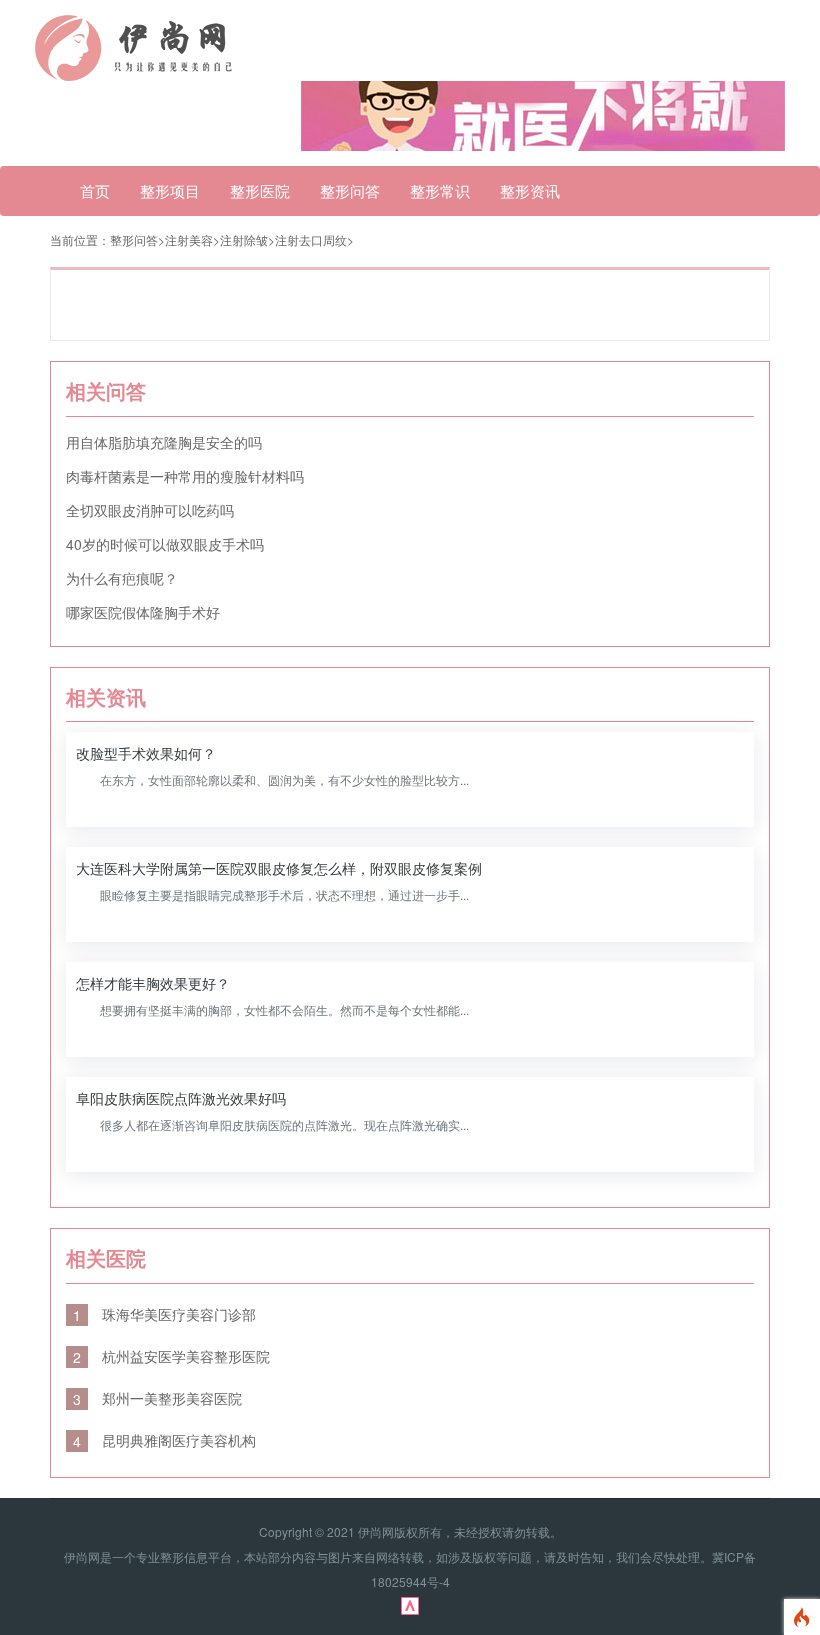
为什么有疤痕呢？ (122, 578)
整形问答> (137, 239)
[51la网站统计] (410, 1604)
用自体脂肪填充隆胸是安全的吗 (164, 442)
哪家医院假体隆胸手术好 (143, 612)
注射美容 (189, 239)
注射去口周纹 (311, 239)
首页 (95, 190)
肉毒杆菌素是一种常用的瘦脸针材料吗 (185, 476)
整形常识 (440, 190)
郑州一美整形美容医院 (157, 1398)
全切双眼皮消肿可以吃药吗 (150, 510)
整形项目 (170, 190)
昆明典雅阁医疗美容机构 (164, 1440)
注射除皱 (244, 239)
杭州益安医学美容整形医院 (171, 1356)
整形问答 (350, 190)
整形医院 (260, 190)
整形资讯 (530, 190)
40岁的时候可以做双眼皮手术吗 (165, 544)
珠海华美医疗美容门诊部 (164, 1314)
